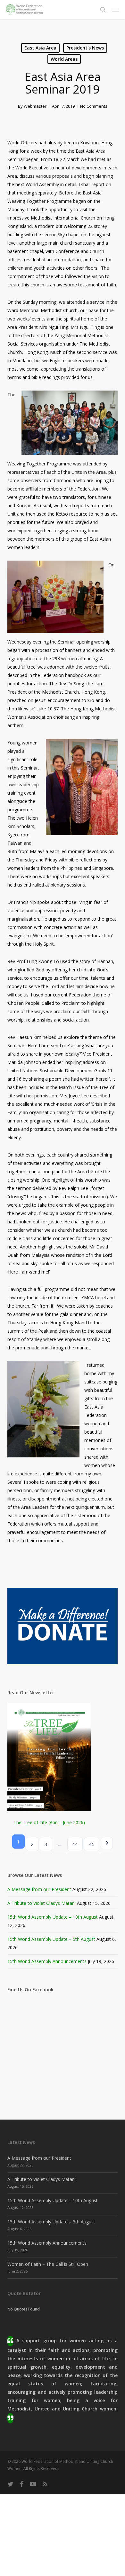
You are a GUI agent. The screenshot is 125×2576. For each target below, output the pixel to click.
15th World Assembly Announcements (47, 1961)
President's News (85, 48)
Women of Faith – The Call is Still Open (48, 2264)
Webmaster (35, 106)
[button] (116, 10)
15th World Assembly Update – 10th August (53, 1917)
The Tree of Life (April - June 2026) (49, 1822)
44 (75, 1844)
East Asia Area (40, 48)
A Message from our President (39, 1889)
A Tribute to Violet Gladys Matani (42, 1903)
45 (92, 1844)
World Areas (64, 59)
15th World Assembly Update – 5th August (51, 1939)
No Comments (94, 106)
